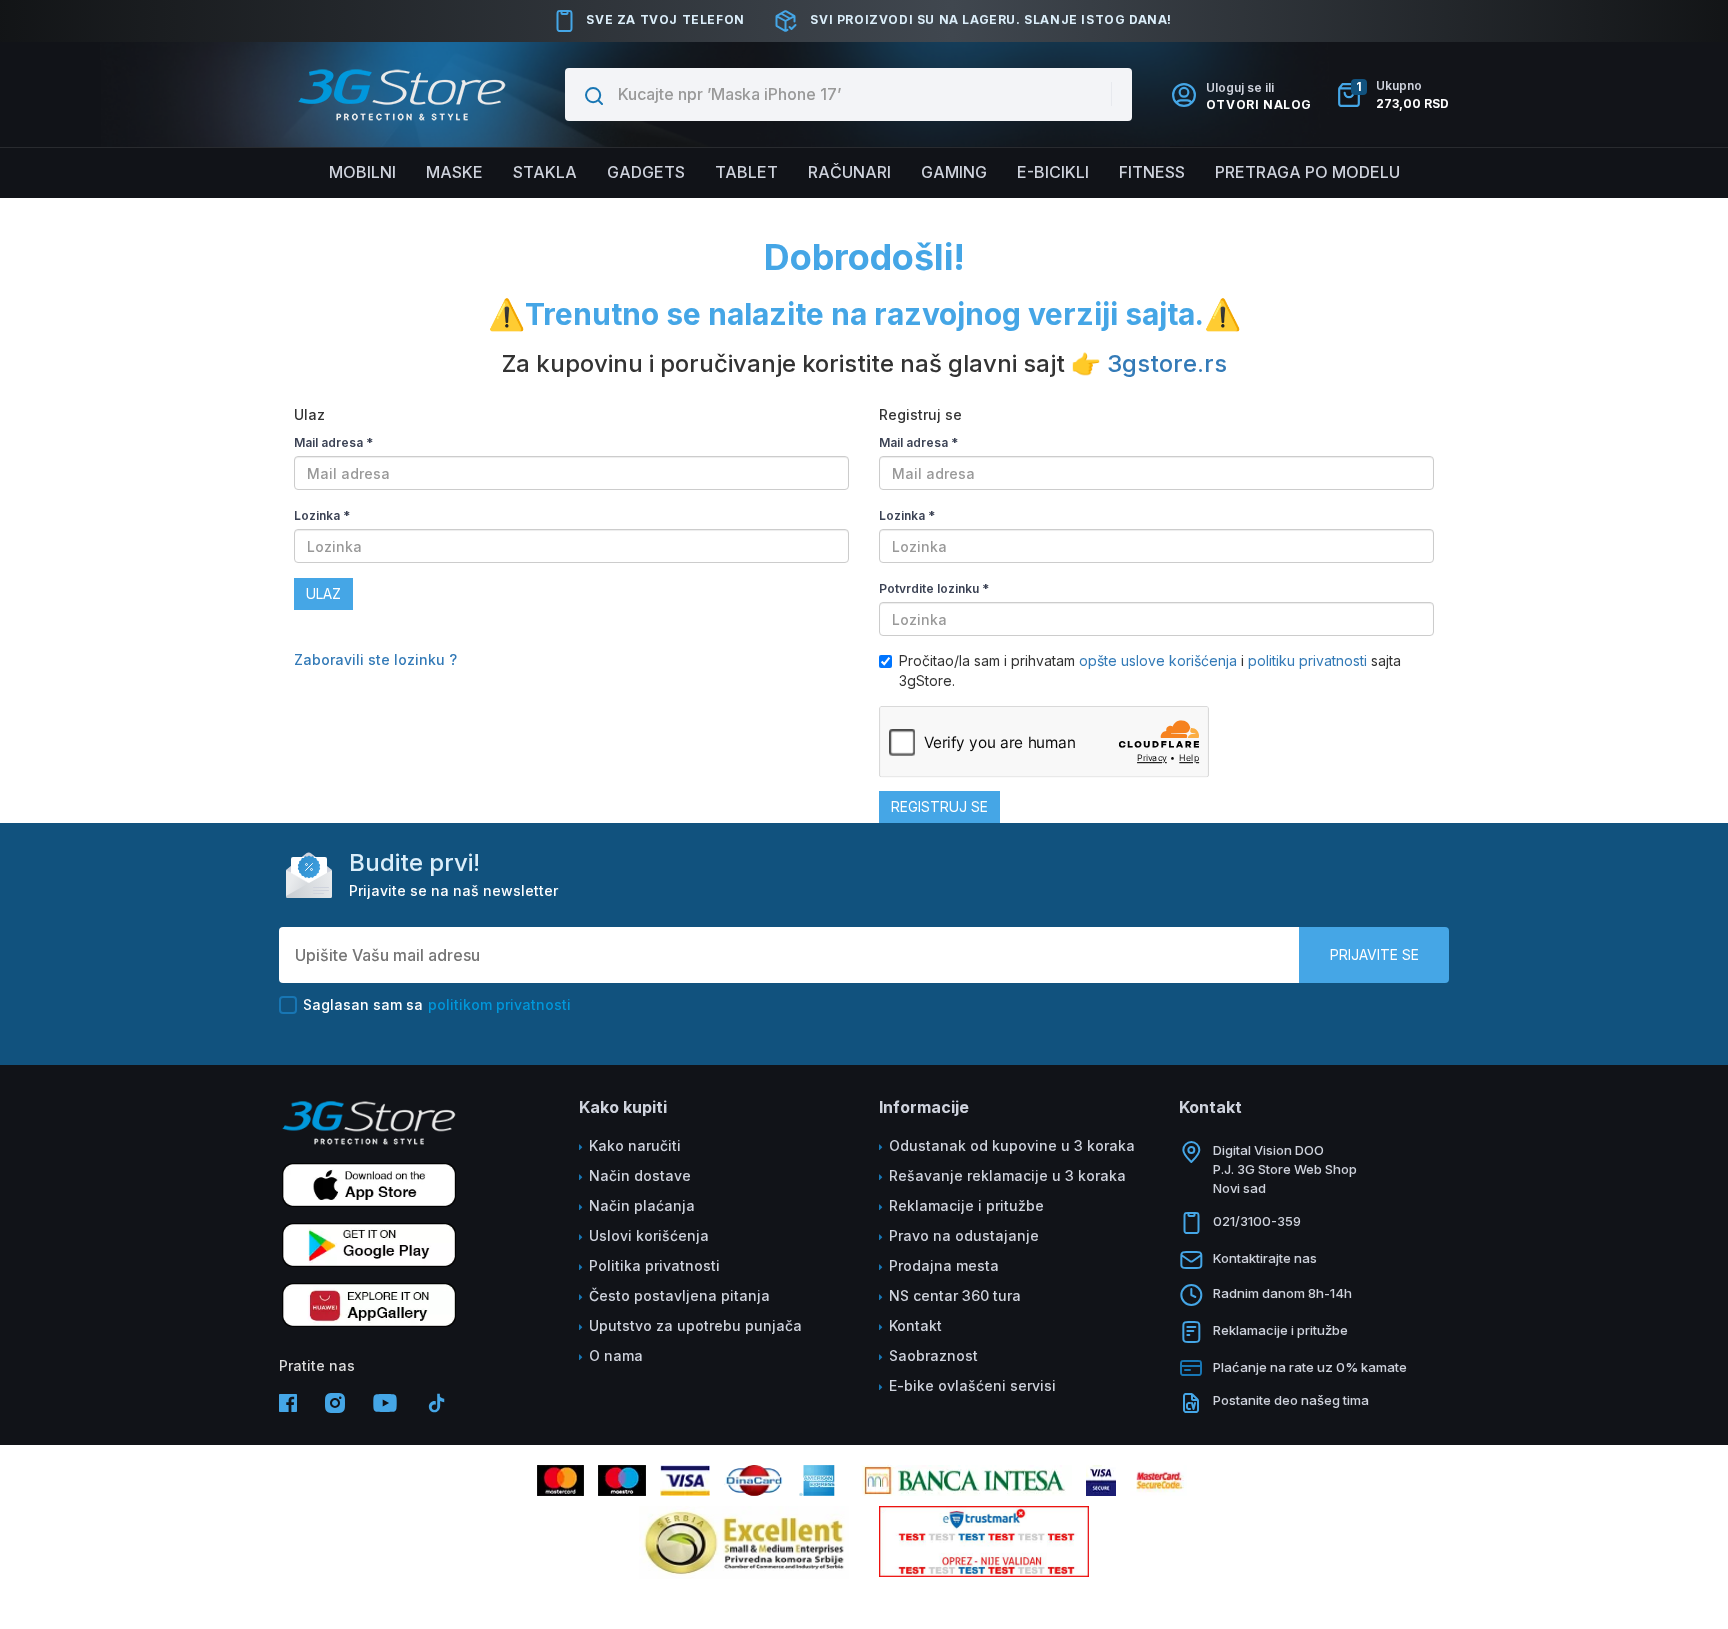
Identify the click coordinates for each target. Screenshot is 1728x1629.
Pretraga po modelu (1307, 172)
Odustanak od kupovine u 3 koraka (1012, 1145)
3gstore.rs (1167, 363)
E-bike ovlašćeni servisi (972, 1385)
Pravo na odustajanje (964, 1235)
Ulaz (323, 593)
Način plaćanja (642, 1205)
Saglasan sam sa (437, 1004)
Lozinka (322, 515)
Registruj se (939, 806)
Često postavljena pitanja (679, 1295)
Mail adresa (333, 442)
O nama (616, 1355)
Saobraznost (933, 1355)
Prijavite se (1374, 954)
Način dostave (640, 1175)
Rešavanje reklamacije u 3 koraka (1007, 1175)
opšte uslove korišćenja (1160, 660)
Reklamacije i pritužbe (966, 1205)
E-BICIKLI (1053, 172)
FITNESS (1152, 172)
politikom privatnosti (499, 1004)
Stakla (545, 172)
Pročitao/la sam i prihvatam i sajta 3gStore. (1150, 670)
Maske (454, 172)
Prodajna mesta (944, 1265)
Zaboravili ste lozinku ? (375, 659)
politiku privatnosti (1307, 660)
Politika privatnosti (654, 1265)
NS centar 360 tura (955, 1295)
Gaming (954, 172)
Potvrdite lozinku (934, 588)
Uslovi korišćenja (649, 1235)
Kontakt (915, 1325)
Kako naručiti (635, 1145)
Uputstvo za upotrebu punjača (695, 1325)
